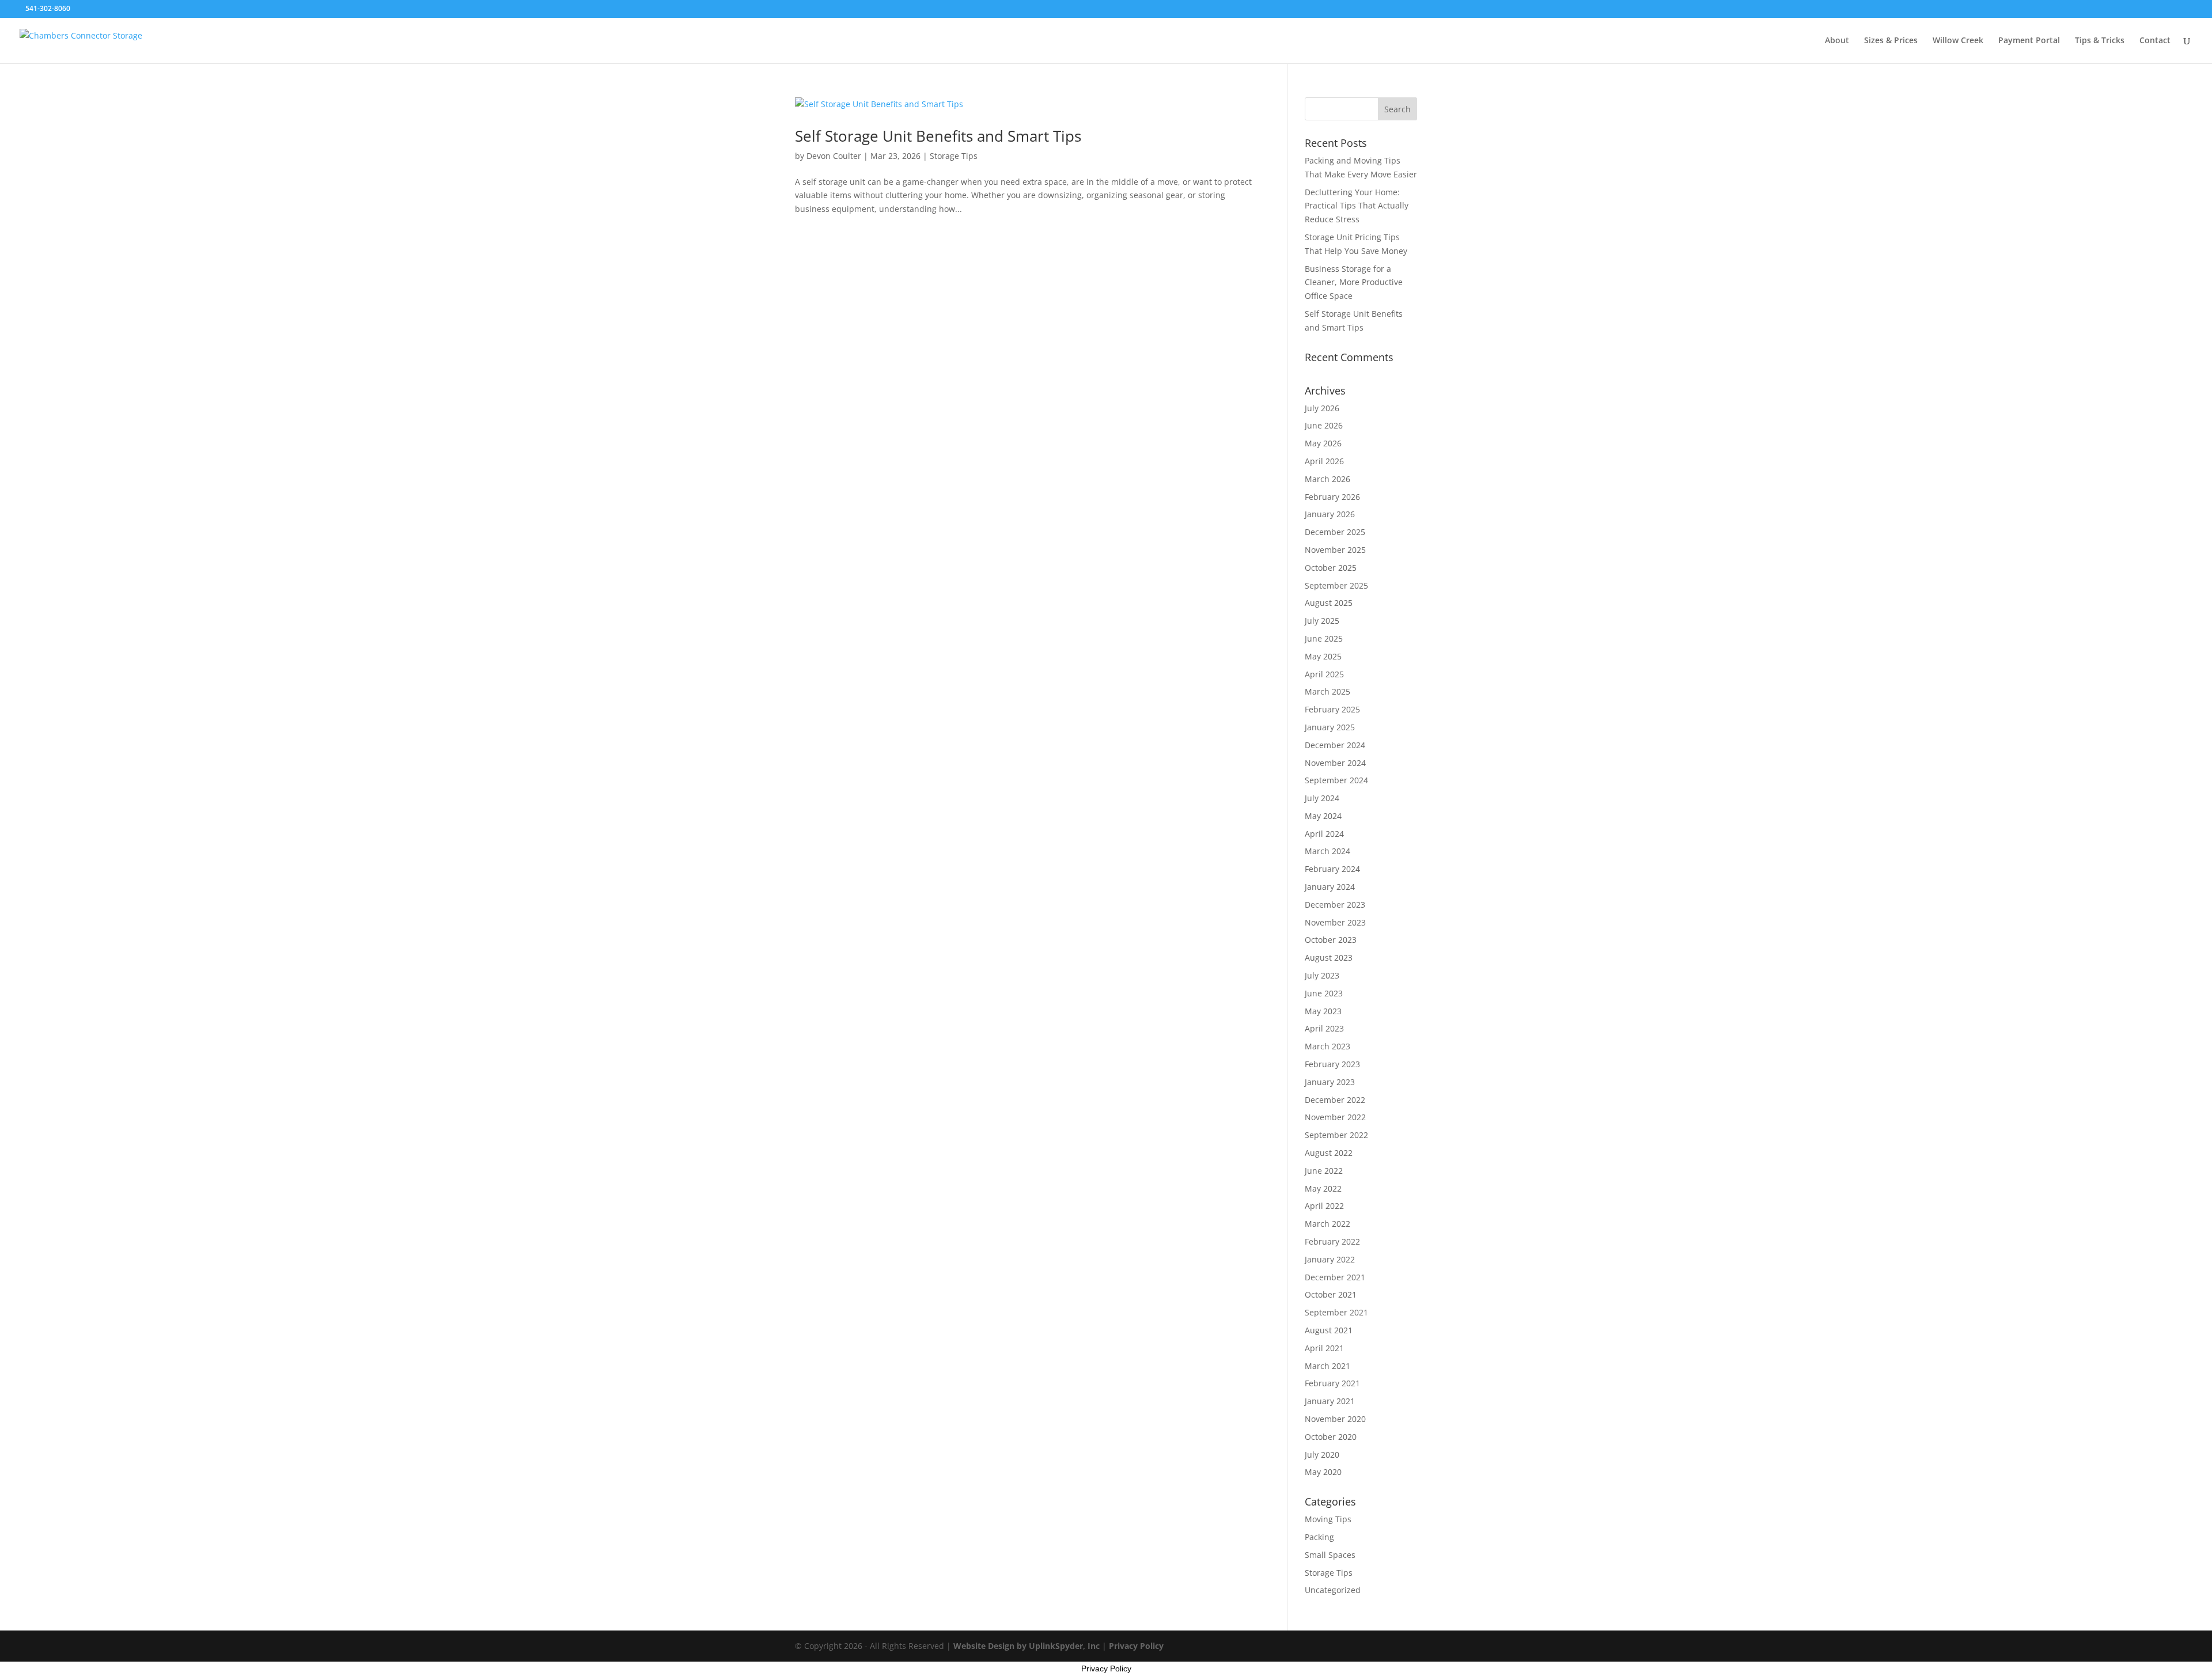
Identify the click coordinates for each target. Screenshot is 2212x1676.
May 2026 (1323, 443)
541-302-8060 (48, 8)
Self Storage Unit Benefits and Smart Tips (938, 136)
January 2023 (1330, 1082)
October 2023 (1331, 940)
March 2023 (1327, 1046)
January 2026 (1330, 514)
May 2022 (1323, 1188)
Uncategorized (1333, 1590)
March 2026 (1327, 479)
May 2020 (1323, 1472)
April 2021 (1324, 1348)
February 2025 (1332, 709)
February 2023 (1332, 1064)
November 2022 (1335, 1117)
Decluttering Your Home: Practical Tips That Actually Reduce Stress (1357, 206)
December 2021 (1335, 1277)
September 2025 (1336, 585)
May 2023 (1323, 1011)
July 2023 (1322, 975)
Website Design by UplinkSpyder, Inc (1027, 1646)
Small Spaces (1330, 1555)
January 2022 (1330, 1259)
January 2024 (1330, 887)
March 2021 (1327, 1366)
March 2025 (1327, 691)
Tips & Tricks (2100, 41)
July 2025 (1322, 621)
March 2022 (1327, 1224)
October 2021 (1331, 1294)
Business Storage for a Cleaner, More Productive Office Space (1354, 283)
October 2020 (1331, 1437)
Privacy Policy (1136, 1646)
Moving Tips (1328, 1519)
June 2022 (1324, 1171)
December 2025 (1335, 532)
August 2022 (1329, 1153)
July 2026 (1322, 408)
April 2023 (1324, 1028)
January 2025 (1330, 727)
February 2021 (1332, 1383)
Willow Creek (1958, 41)
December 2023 (1335, 905)
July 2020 (1322, 1455)
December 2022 (1335, 1100)
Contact (2155, 41)
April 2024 (1324, 834)
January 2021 (1330, 1401)
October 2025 (1331, 568)
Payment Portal (2029, 41)
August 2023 (1329, 958)
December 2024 (1335, 745)
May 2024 (1323, 816)
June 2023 (1324, 993)
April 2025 (1324, 674)
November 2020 (1335, 1419)
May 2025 (1323, 656)
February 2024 (1332, 869)
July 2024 (1322, 798)
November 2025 (1335, 550)
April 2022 (1324, 1206)
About (1837, 41)
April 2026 (1324, 461)
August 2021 (1329, 1330)
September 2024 (1336, 780)
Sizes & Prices (1891, 41)
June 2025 (1324, 638)
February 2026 (1332, 497)
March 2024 (1327, 851)
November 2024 (1335, 763)
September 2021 (1336, 1312)
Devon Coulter (834, 156)
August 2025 (1329, 603)
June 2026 (1324, 425)
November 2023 (1335, 922)
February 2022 (1332, 1241)
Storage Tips (954, 156)
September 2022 (1336, 1135)
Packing (1319, 1537)
